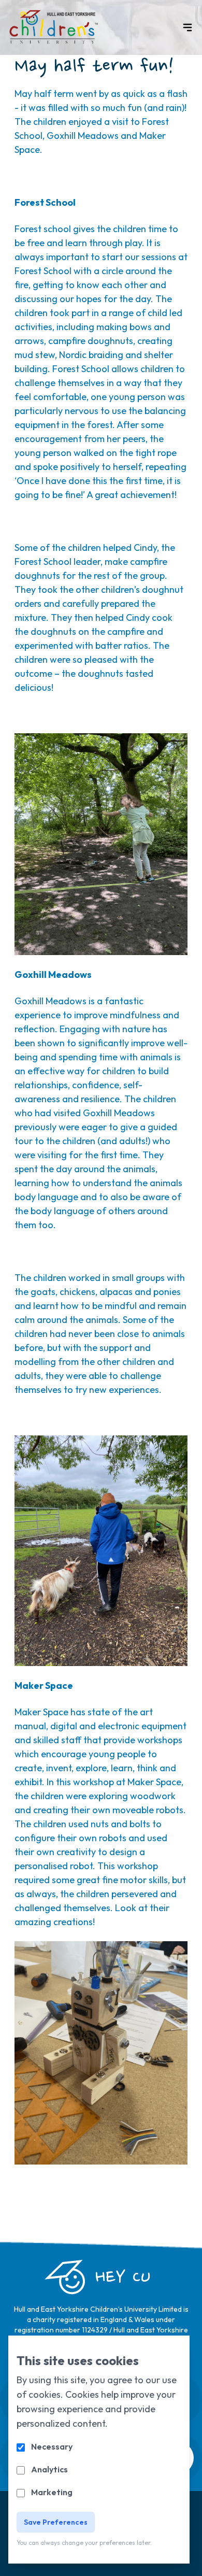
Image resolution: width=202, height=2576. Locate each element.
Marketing (52, 2492)
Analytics (49, 2469)
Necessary (52, 2446)
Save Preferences (56, 2522)
